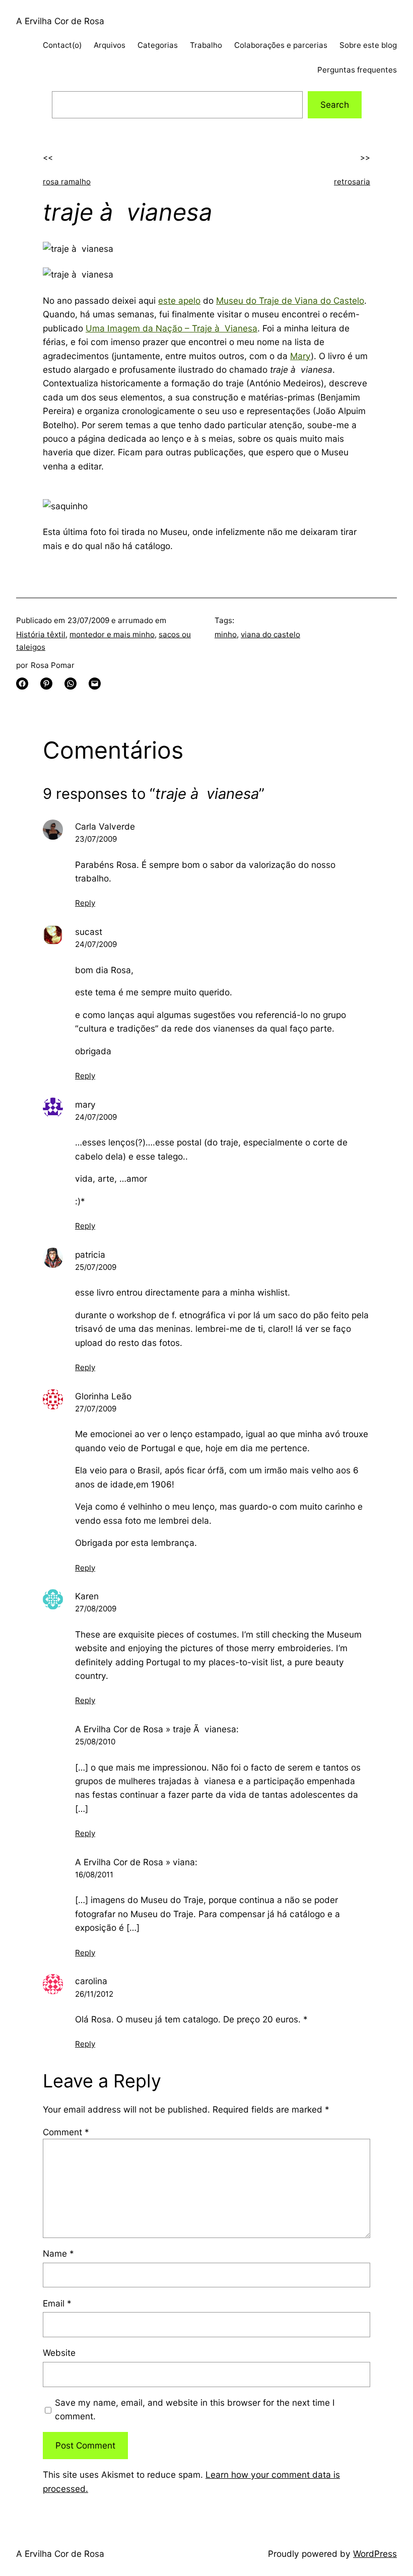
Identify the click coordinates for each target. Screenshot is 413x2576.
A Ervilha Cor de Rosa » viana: (136, 1862)
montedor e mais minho (112, 634)
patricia (90, 1255)
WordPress (375, 2554)
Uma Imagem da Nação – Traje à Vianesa (171, 328)
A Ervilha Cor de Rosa (60, 21)
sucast (89, 932)
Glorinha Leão (103, 1396)
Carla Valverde (105, 826)
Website (59, 2353)
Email (57, 2303)
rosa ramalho (67, 182)
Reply (85, 903)
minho (226, 634)
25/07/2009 (96, 1267)
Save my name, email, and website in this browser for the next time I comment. (195, 2409)
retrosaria (352, 182)
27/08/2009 (96, 1609)
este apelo (179, 300)
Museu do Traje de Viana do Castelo (290, 300)
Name (58, 2253)
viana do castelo (270, 634)
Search (335, 105)
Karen (87, 1596)
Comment (66, 2132)
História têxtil (41, 634)
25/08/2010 (95, 1742)
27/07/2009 (96, 1409)
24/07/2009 (96, 944)
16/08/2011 (94, 1875)
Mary (300, 356)
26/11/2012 (94, 1994)
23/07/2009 (96, 839)
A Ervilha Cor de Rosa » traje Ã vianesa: (157, 1729)
